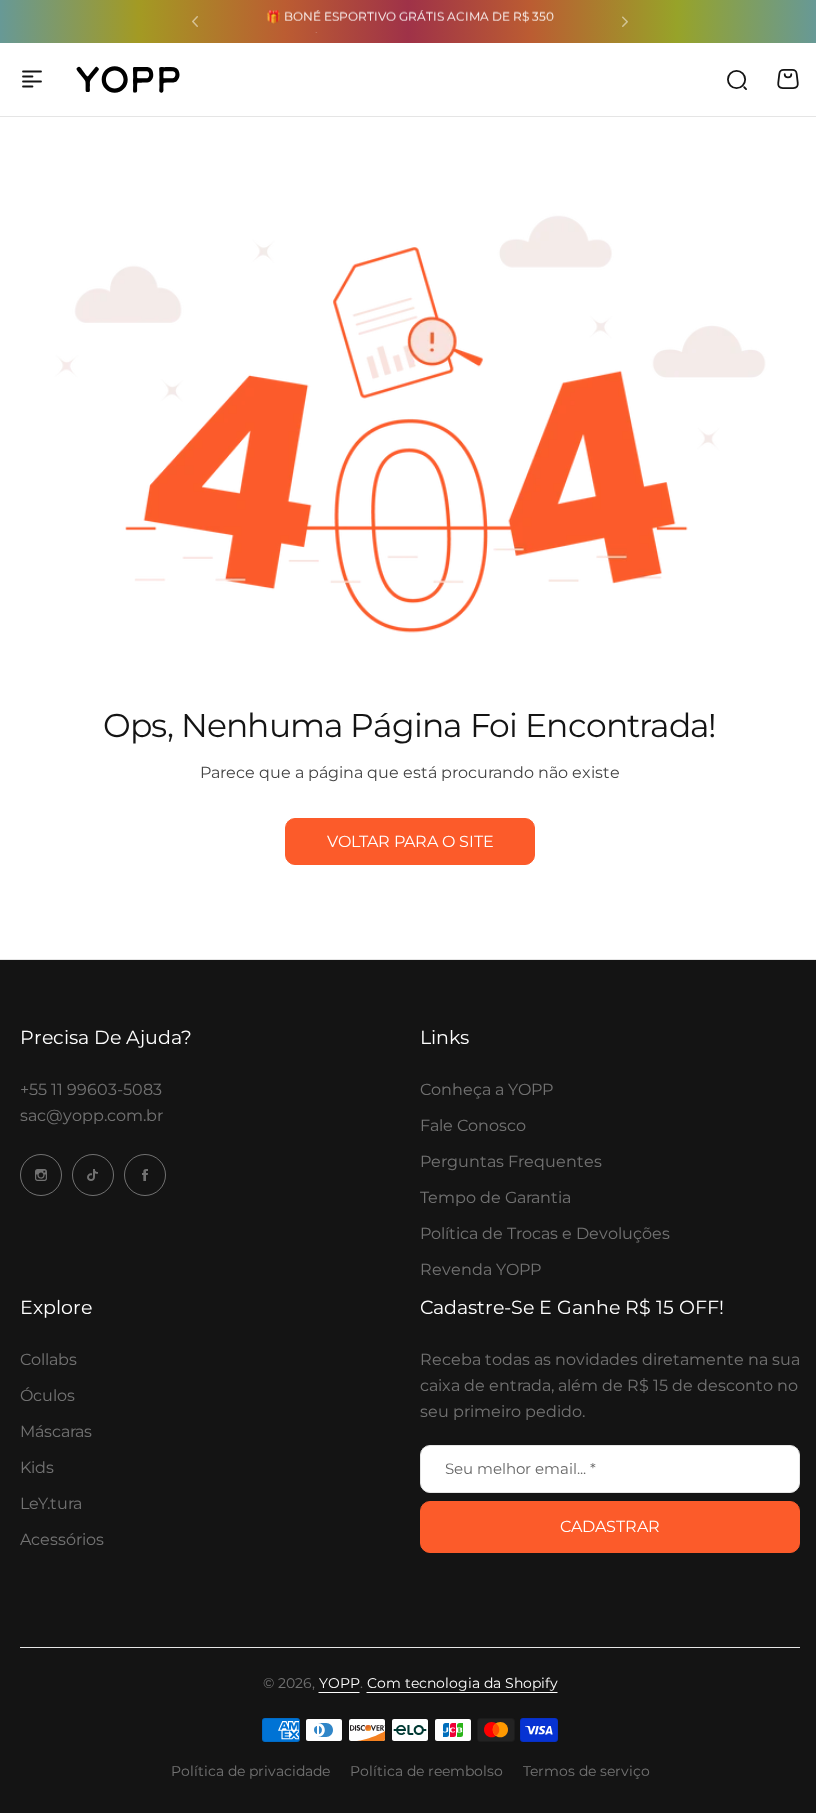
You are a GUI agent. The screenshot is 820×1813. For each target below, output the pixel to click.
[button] (195, 22)
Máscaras (56, 1431)
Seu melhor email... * (520, 1468)
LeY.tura (51, 1503)
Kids (37, 1467)
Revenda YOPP (480, 1269)
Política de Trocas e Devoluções (545, 1233)
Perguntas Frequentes (511, 1161)
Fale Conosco (473, 1125)
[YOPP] (128, 79)
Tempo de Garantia (495, 1197)
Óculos (47, 1395)
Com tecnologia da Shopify (462, 1683)
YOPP (339, 1683)
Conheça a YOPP (486, 1089)
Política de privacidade (250, 1771)
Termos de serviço (586, 1771)
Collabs (48, 1359)
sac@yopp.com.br (91, 1115)
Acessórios (62, 1539)
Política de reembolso (426, 1771)
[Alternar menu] (32, 79)
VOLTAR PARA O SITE (410, 841)
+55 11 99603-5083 (91, 1089)
